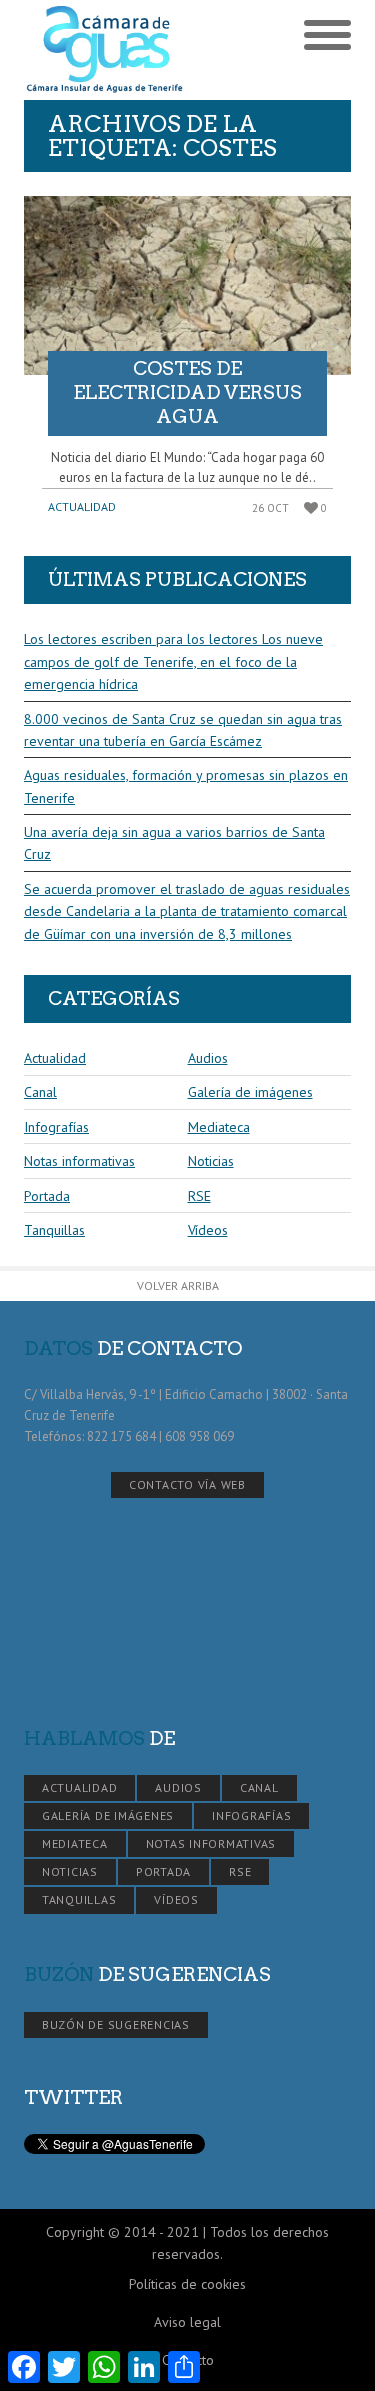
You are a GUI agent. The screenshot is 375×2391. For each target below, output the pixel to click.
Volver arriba (178, 1285)
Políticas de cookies (187, 2284)
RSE (199, 1196)
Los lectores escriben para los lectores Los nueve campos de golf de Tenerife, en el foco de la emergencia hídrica (173, 661)
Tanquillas (54, 1230)
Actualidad (82, 506)
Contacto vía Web (187, 1484)
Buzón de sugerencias (116, 2024)
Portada (47, 1196)
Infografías (56, 1127)
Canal (40, 1092)
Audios (208, 1058)
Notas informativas (79, 1161)
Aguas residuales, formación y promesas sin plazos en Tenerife (186, 786)
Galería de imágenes (250, 1092)
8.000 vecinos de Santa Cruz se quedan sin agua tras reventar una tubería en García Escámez (183, 730)
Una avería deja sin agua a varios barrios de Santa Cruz (174, 843)
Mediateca (219, 1127)
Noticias (211, 1161)
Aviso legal (187, 2322)
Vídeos (208, 1230)
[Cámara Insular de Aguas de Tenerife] (106, 50)
